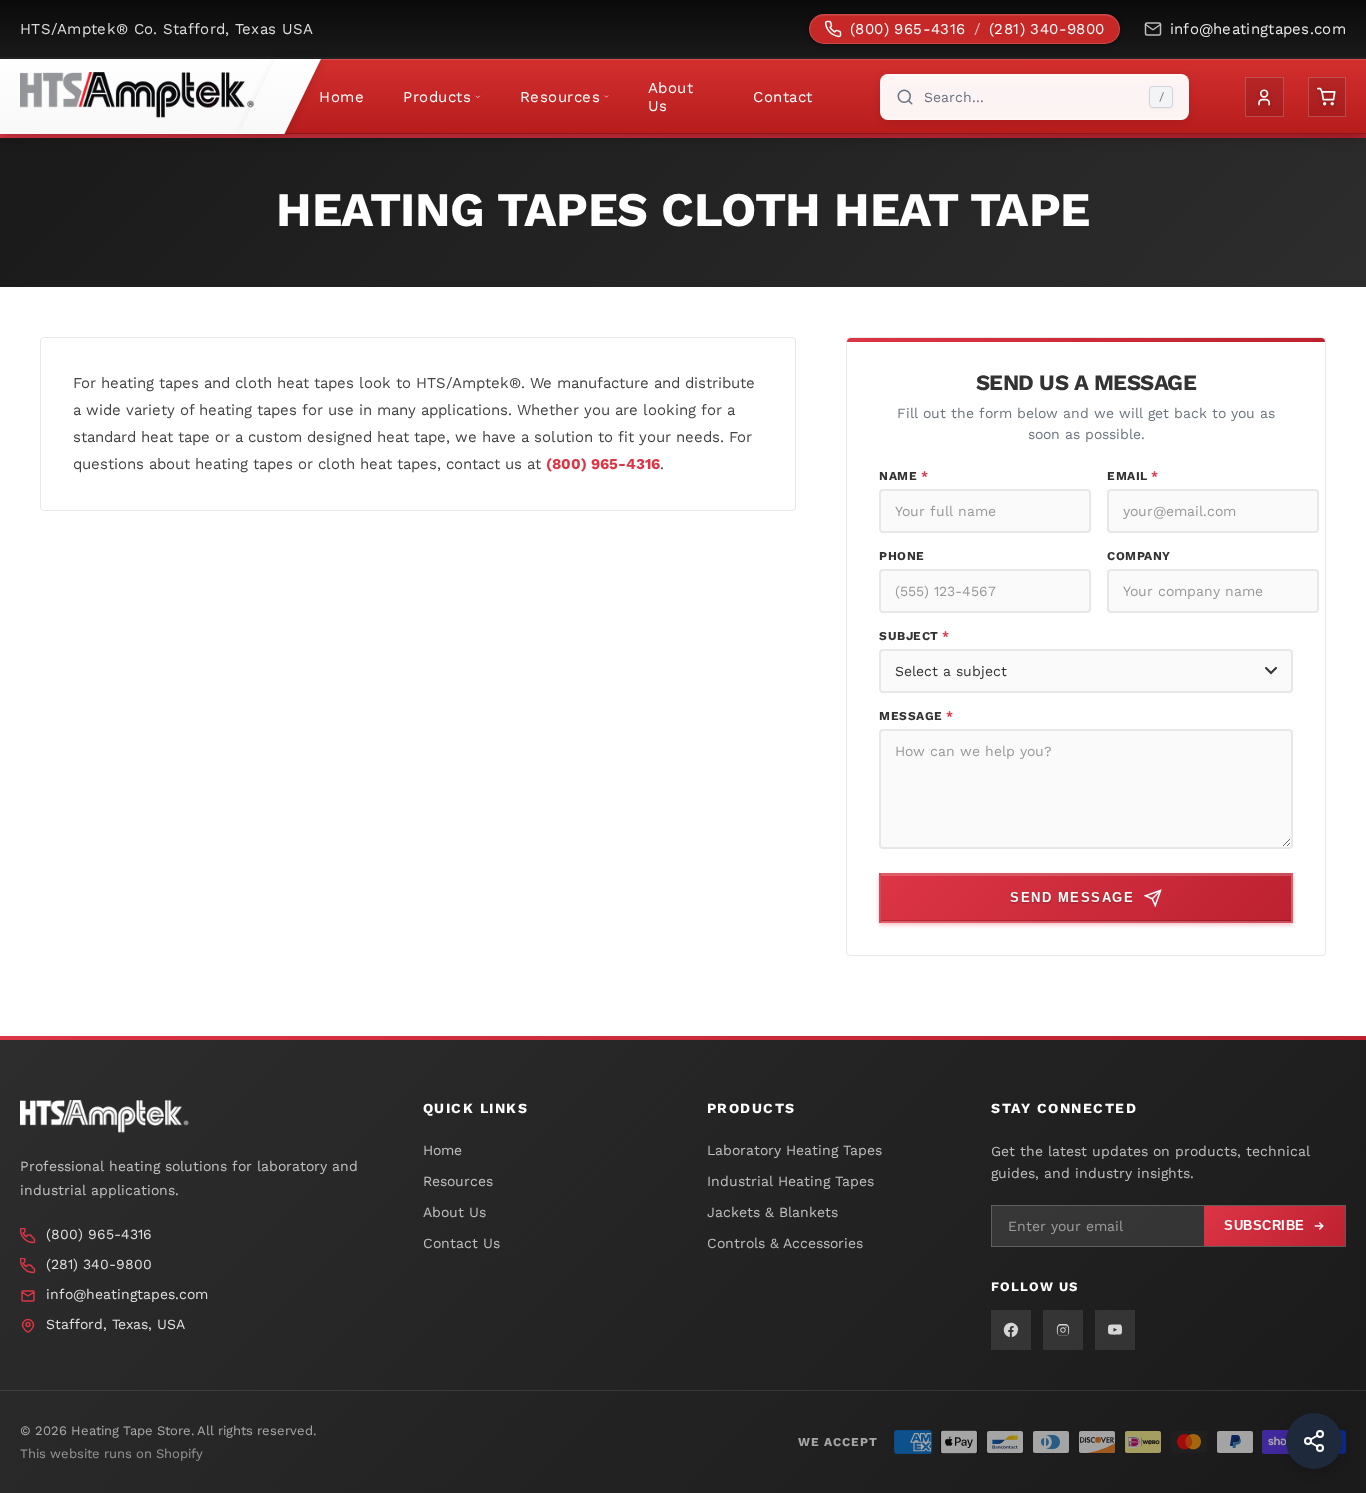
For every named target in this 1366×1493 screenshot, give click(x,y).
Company (1139, 556)
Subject (914, 636)
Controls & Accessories (785, 1243)
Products (437, 97)
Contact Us (461, 1243)
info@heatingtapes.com (1258, 29)
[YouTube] (1115, 1330)
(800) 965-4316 (908, 29)
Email (1133, 476)
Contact (783, 97)
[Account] (1264, 97)
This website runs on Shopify (111, 1453)
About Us (671, 97)
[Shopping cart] (1327, 97)
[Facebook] (1011, 1330)
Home (341, 97)
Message (916, 716)
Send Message (1072, 897)
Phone (902, 556)
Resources (560, 97)
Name (903, 476)
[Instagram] (1063, 1330)
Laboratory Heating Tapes (794, 1150)
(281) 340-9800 (1047, 29)
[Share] (1314, 1441)
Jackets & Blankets (772, 1212)
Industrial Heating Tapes (790, 1181)
